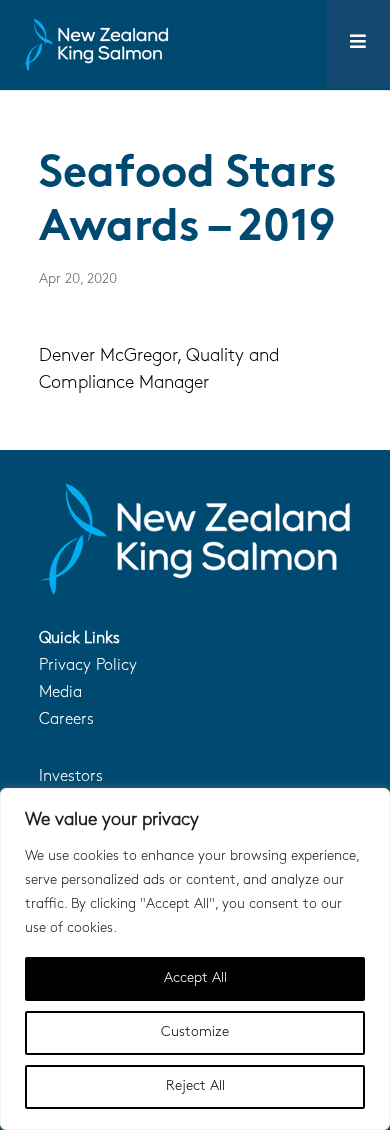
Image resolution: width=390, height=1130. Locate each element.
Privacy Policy (88, 666)
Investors (71, 777)
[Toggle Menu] (358, 44)
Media (60, 693)
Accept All (195, 978)
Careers (66, 720)
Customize (195, 1032)
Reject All (195, 1086)
